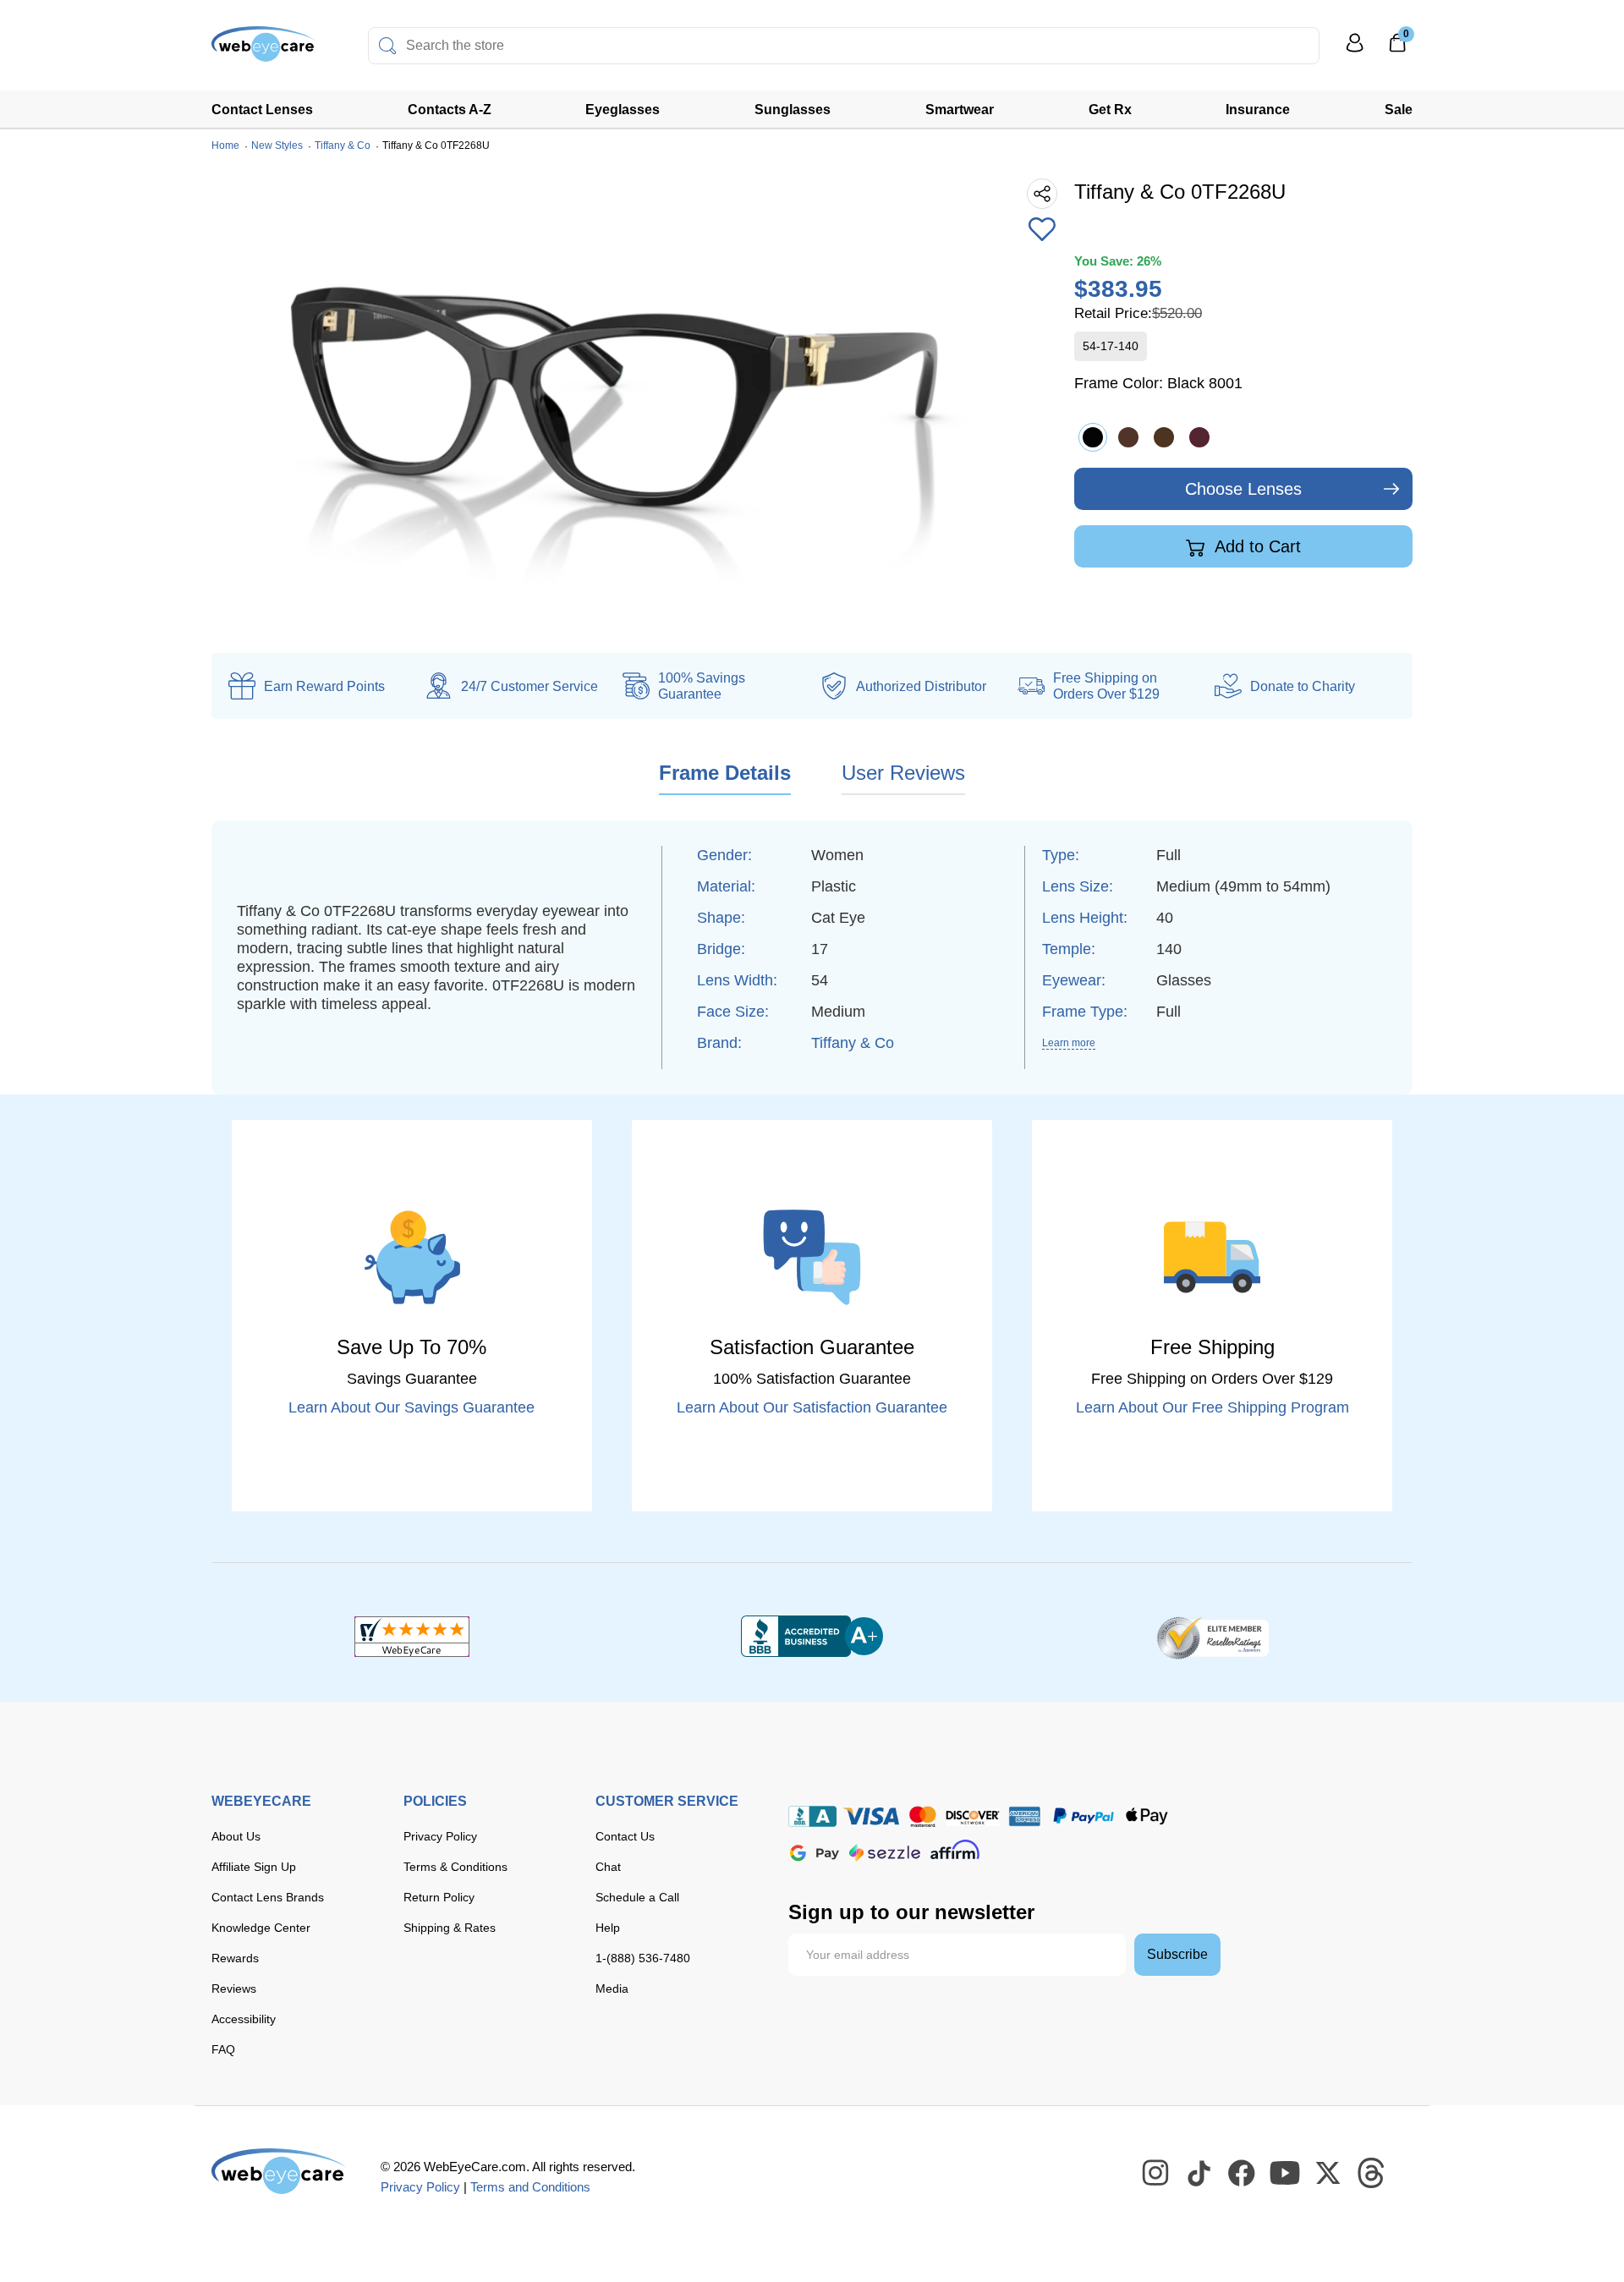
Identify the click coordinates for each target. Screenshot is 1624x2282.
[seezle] (885, 1853)
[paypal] (1084, 1816)
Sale (1399, 110)
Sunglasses (793, 110)
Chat (608, 1867)
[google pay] (815, 1853)
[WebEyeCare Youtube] (1286, 2174)
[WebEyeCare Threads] (1372, 2174)
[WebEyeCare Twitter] (1329, 2174)
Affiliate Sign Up (254, 1867)
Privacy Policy (440, 1836)
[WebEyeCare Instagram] (1156, 2174)
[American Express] (1025, 1816)
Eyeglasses (623, 110)
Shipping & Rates (450, 1928)
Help (608, 1928)
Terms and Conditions (530, 2187)
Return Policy (439, 1897)
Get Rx (1110, 110)
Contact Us (625, 1836)
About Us (236, 1836)
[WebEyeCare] (279, 2171)
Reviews (234, 1989)
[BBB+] (812, 1637)
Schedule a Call (637, 1897)
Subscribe (1177, 1954)
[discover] (973, 1816)
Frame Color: (1158, 383)
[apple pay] (1147, 1816)
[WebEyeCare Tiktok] (1199, 2174)
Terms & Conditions (455, 1867)
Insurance (1258, 110)
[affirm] (955, 1849)
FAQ (223, 2049)
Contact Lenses (262, 110)
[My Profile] (1355, 50)
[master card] (922, 1816)
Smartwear (960, 110)
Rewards (235, 1958)
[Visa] (871, 1816)
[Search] (387, 46)
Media (612, 1989)
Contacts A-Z (450, 110)
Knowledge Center (261, 1928)
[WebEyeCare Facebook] (1243, 2174)
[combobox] (844, 46)
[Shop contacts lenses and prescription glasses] (264, 50)
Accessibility (244, 2019)
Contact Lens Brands (268, 1897)
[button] (1042, 231)
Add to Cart (1256, 546)
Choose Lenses (1243, 489)
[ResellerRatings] (1213, 1637)
